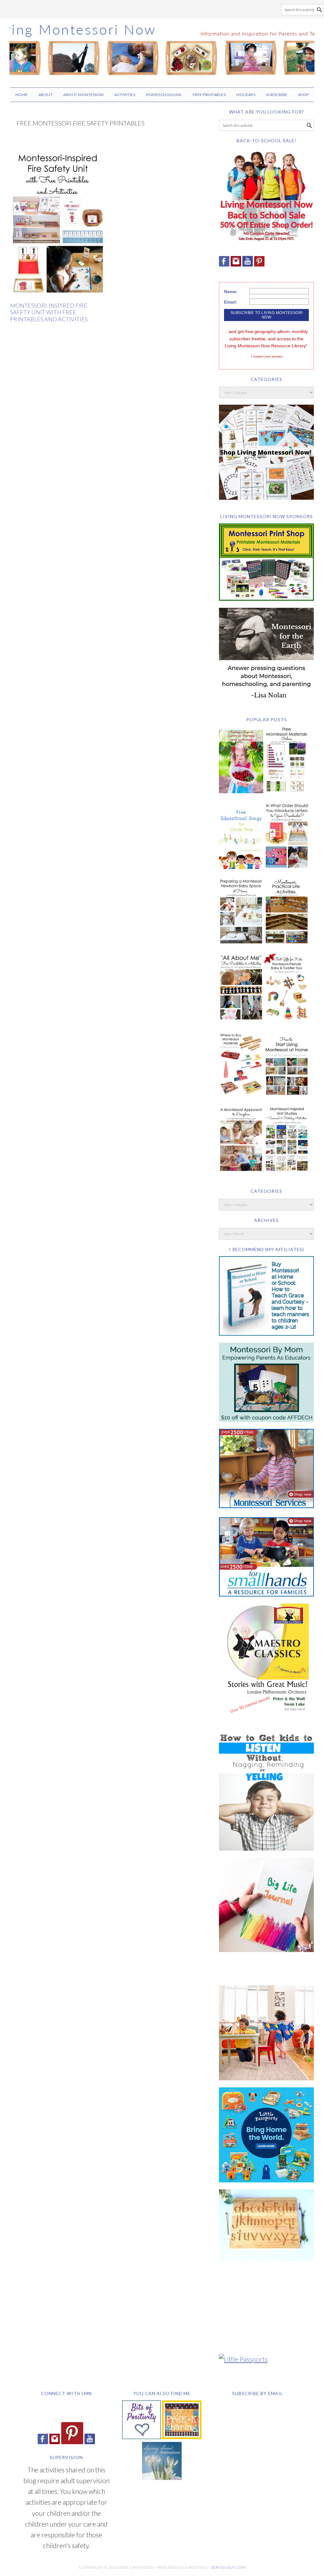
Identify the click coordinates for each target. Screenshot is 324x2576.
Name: (231, 292)
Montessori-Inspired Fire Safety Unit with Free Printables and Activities (49, 312)
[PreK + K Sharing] (182, 2436)
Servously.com (228, 2567)
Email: (231, 302)
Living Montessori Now (162, 50)
